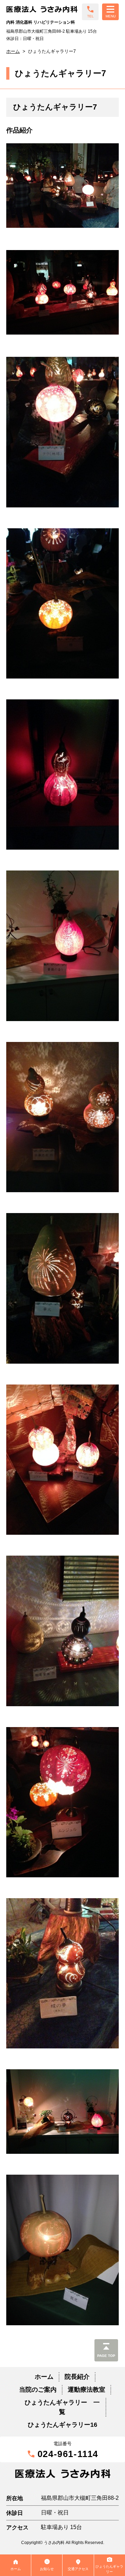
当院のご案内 (38, 2390)
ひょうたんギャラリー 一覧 (62, 2407)
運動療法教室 (86, 2390)
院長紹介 (77, 2377)
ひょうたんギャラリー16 (62, 2425)
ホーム (13, 51)
